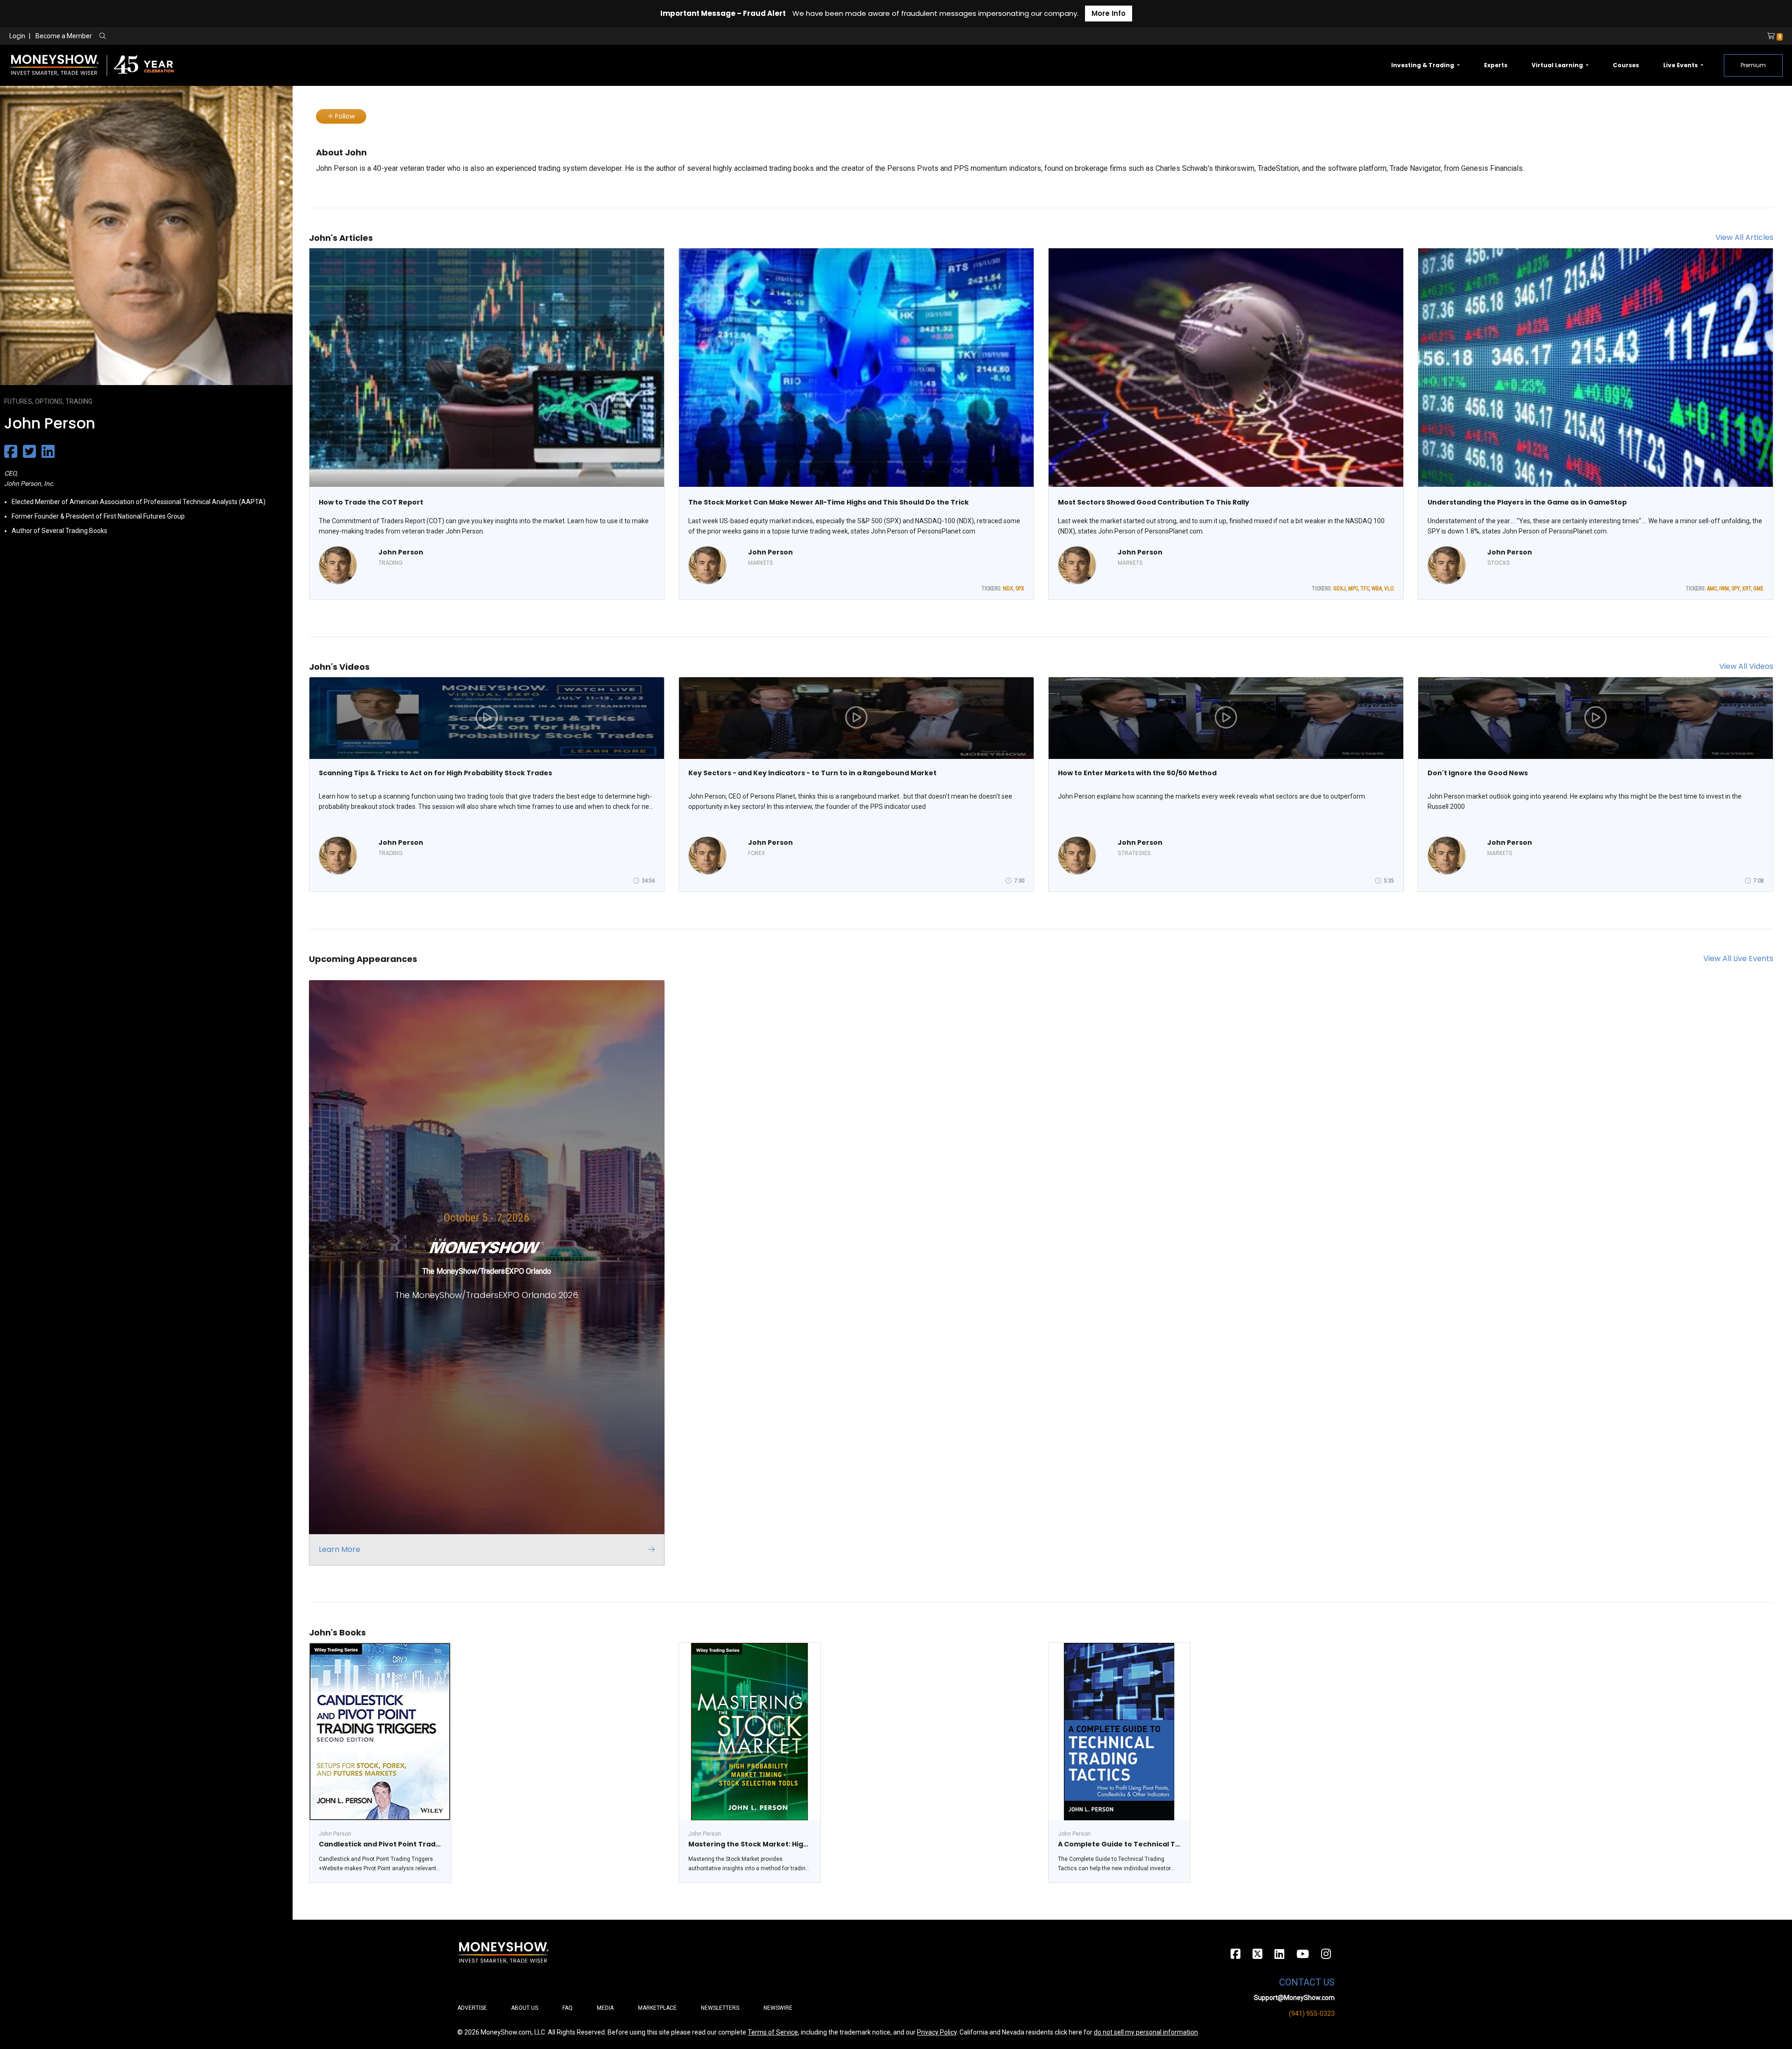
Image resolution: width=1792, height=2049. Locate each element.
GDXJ (1340, 589)
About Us (525, 2008)
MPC (1353, 589)
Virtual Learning (1558, 65)
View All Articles (1744, 237)
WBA (1377, 589)
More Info (1109, 13)
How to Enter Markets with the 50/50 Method (1137, 773)
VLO (1389, 589)
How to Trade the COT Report (371, 502)
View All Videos (1746, 666)
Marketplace (657, 2008)
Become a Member (64, 36)
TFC (1365, 589)
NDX (1008, 589)
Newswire (778, 2008)
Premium (1753, 65)
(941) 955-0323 (1312, 2014)
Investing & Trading (1423, 65)
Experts (1496, 65)
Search (203, 36)
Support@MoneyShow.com (1294, 1998)
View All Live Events (1738, 958)
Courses (1626, 65)
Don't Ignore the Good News (1478, 773)
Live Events (1681, 65)
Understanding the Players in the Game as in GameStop (1527, 502)
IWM (1724, 589)
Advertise (472, 2008)
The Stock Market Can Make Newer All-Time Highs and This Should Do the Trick (829, 502)
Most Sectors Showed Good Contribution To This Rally (1154, 502)
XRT (1746, 589)
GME (1758, 589)
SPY (1736, 589)
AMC (1712, 589)
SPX (1020, 589)
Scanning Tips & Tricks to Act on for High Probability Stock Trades (435, 773)
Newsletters (720, 2008)
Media (605, 2008)
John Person (401, 552)
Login (17, 36)
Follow (344, 116)
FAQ (567, 2008)
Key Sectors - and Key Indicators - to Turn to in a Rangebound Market (812, 773)
